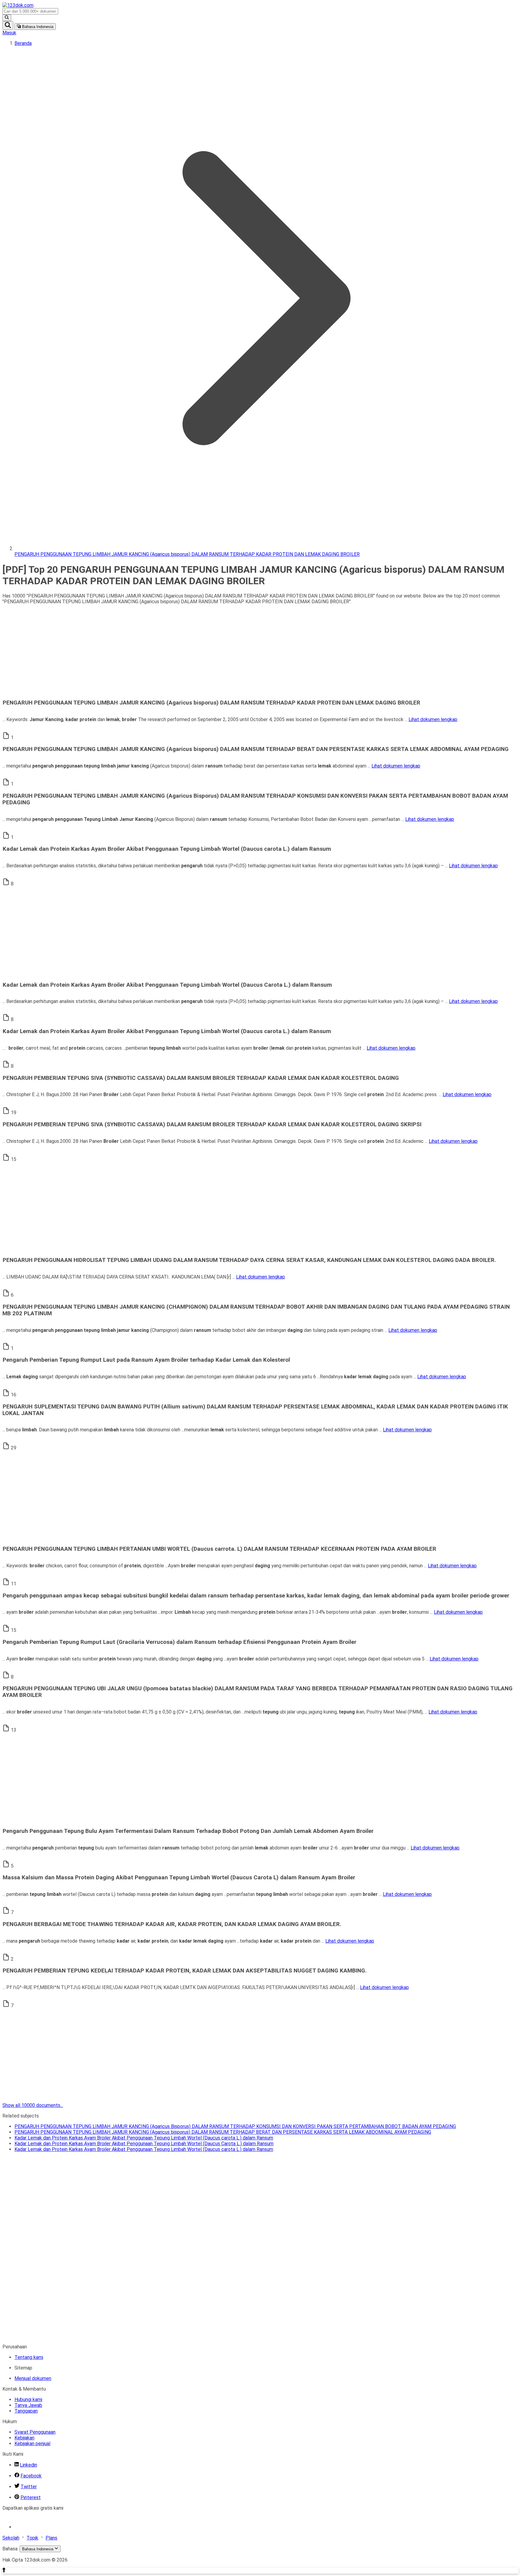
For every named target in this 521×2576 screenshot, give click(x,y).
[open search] (8, 25)
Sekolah (11, 2538)
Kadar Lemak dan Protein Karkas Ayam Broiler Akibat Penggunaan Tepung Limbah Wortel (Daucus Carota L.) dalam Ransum (144, 2144)
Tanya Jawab (28, 2405)
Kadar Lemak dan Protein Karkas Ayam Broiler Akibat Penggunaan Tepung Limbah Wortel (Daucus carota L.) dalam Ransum (144, 2138)
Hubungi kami (28, 2399)
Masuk (9, 33)
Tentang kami (29, 2357)
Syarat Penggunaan (35, 2432)
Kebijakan (24, 2438)
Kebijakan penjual (32, 2444)
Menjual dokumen (33, 2378)
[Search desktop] (7, 18)
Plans (51, 2538)
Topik (32, 2538)
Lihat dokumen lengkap (433, 719)
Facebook (31, 2476)
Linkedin (28, 2465)
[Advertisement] (183, 651)
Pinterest (31, 2497)
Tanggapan (26, 2411)
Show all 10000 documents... (33, 2105)
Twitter (29, 2487)
